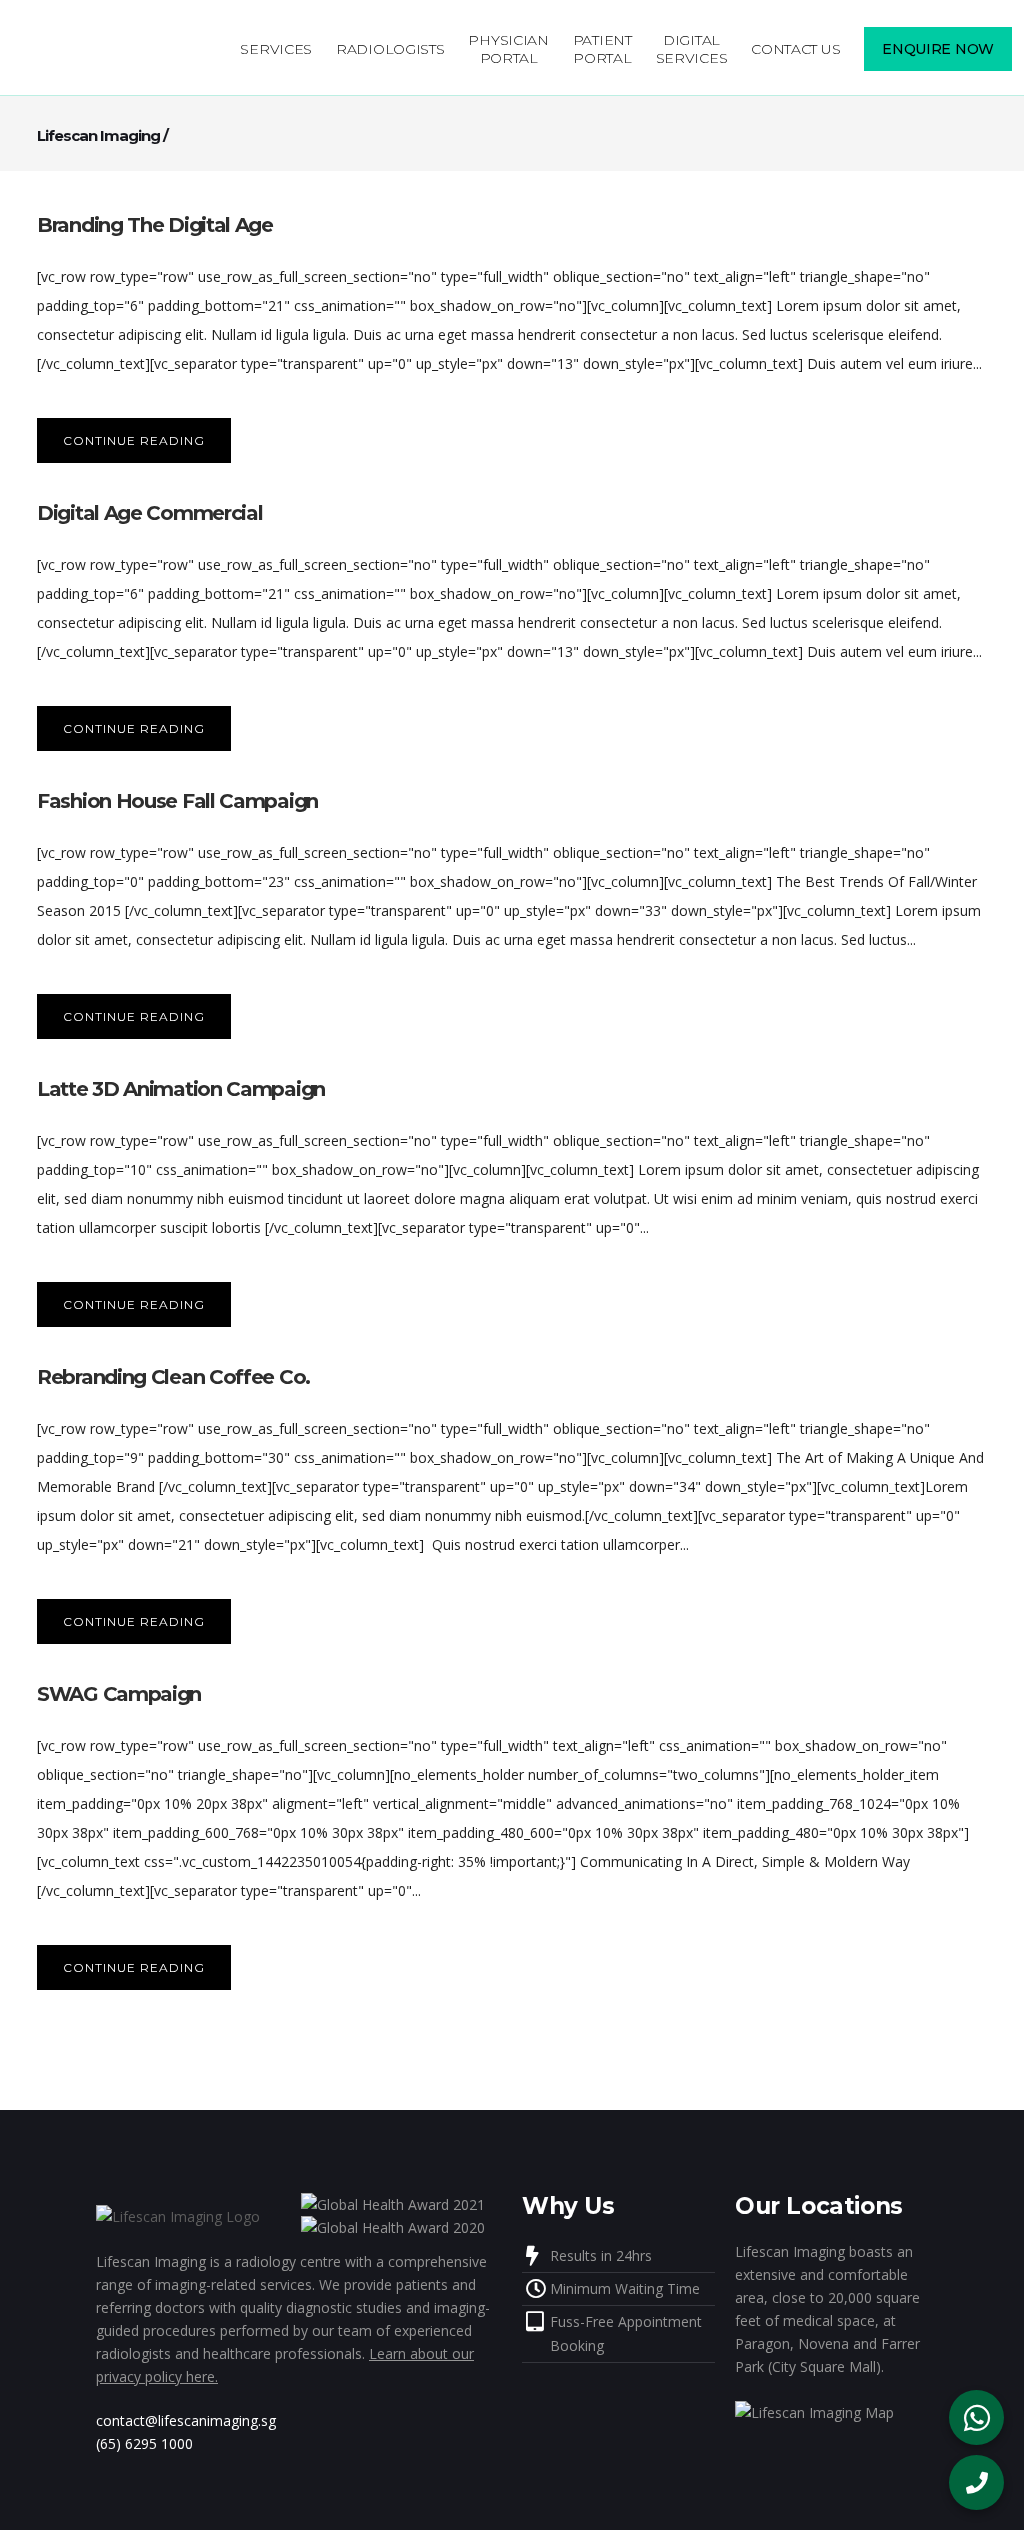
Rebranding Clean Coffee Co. (173, 1377)
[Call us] (976, 2482)
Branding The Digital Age (155, 225)
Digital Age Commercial (149, 513)
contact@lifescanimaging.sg (186, 2420)
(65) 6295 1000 (144, 2443)
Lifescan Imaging (98, 135)
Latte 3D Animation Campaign (181, 1089)
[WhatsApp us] (976, 2417)
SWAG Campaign (119, 1694)
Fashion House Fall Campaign (177, 801)
